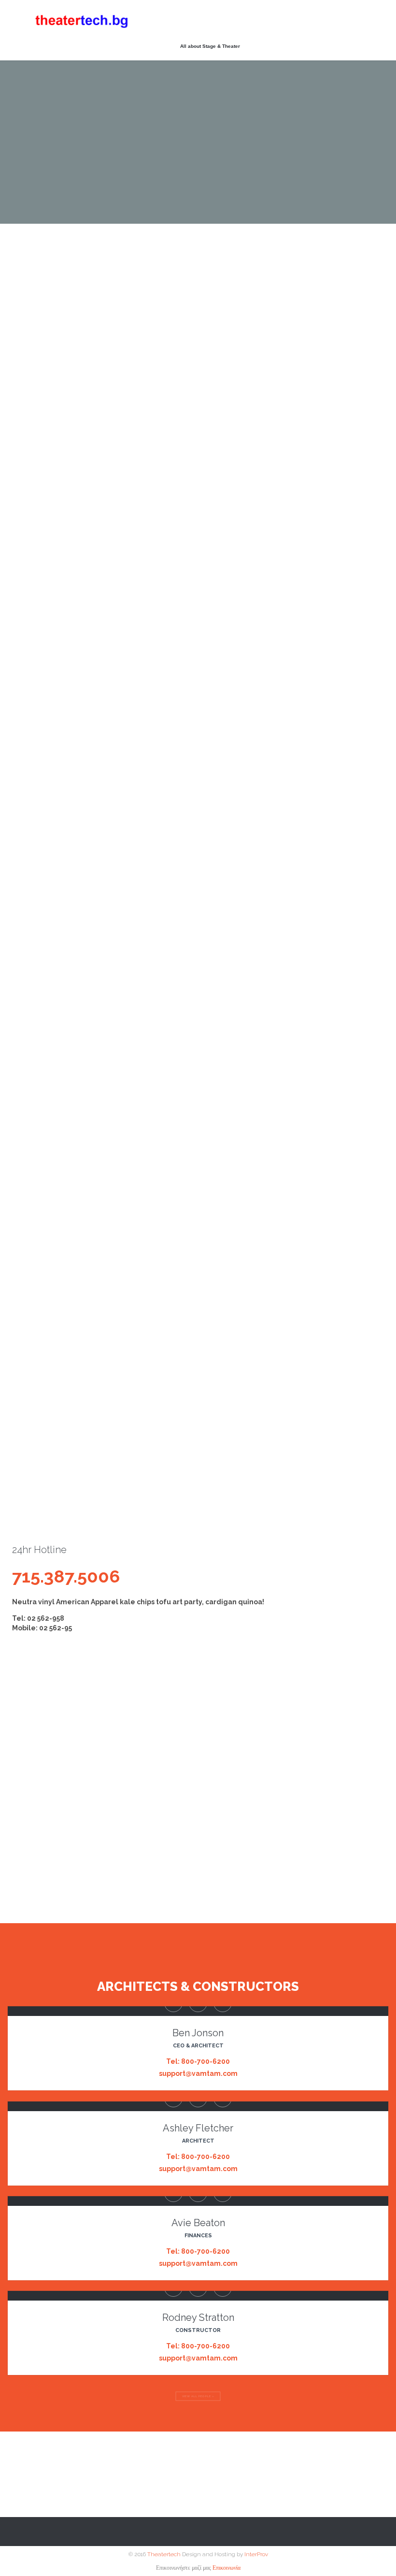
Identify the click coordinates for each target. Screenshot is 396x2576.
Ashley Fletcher (198, 2128)
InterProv (255, 2554)
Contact (87, 819)
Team (17, 819)
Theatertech (164, 2554)
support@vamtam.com (198, 2073)
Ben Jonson (198, 2033)
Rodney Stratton (198, 2317)
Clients (51, 819)
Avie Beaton (198, 2223)
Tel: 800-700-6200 (198, 2061)
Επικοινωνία (226, 2568)
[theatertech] (82, 21)
